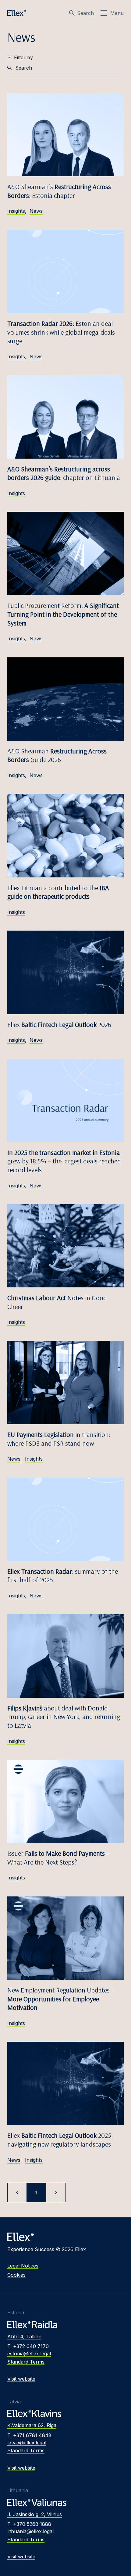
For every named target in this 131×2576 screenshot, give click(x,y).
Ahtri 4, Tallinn (24, 2337)
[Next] (56, 2192)
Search (85, 13)
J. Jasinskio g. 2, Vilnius (35, 2514)
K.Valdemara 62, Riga (32, 2425)
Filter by (23, 57)
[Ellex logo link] (17, 13)
